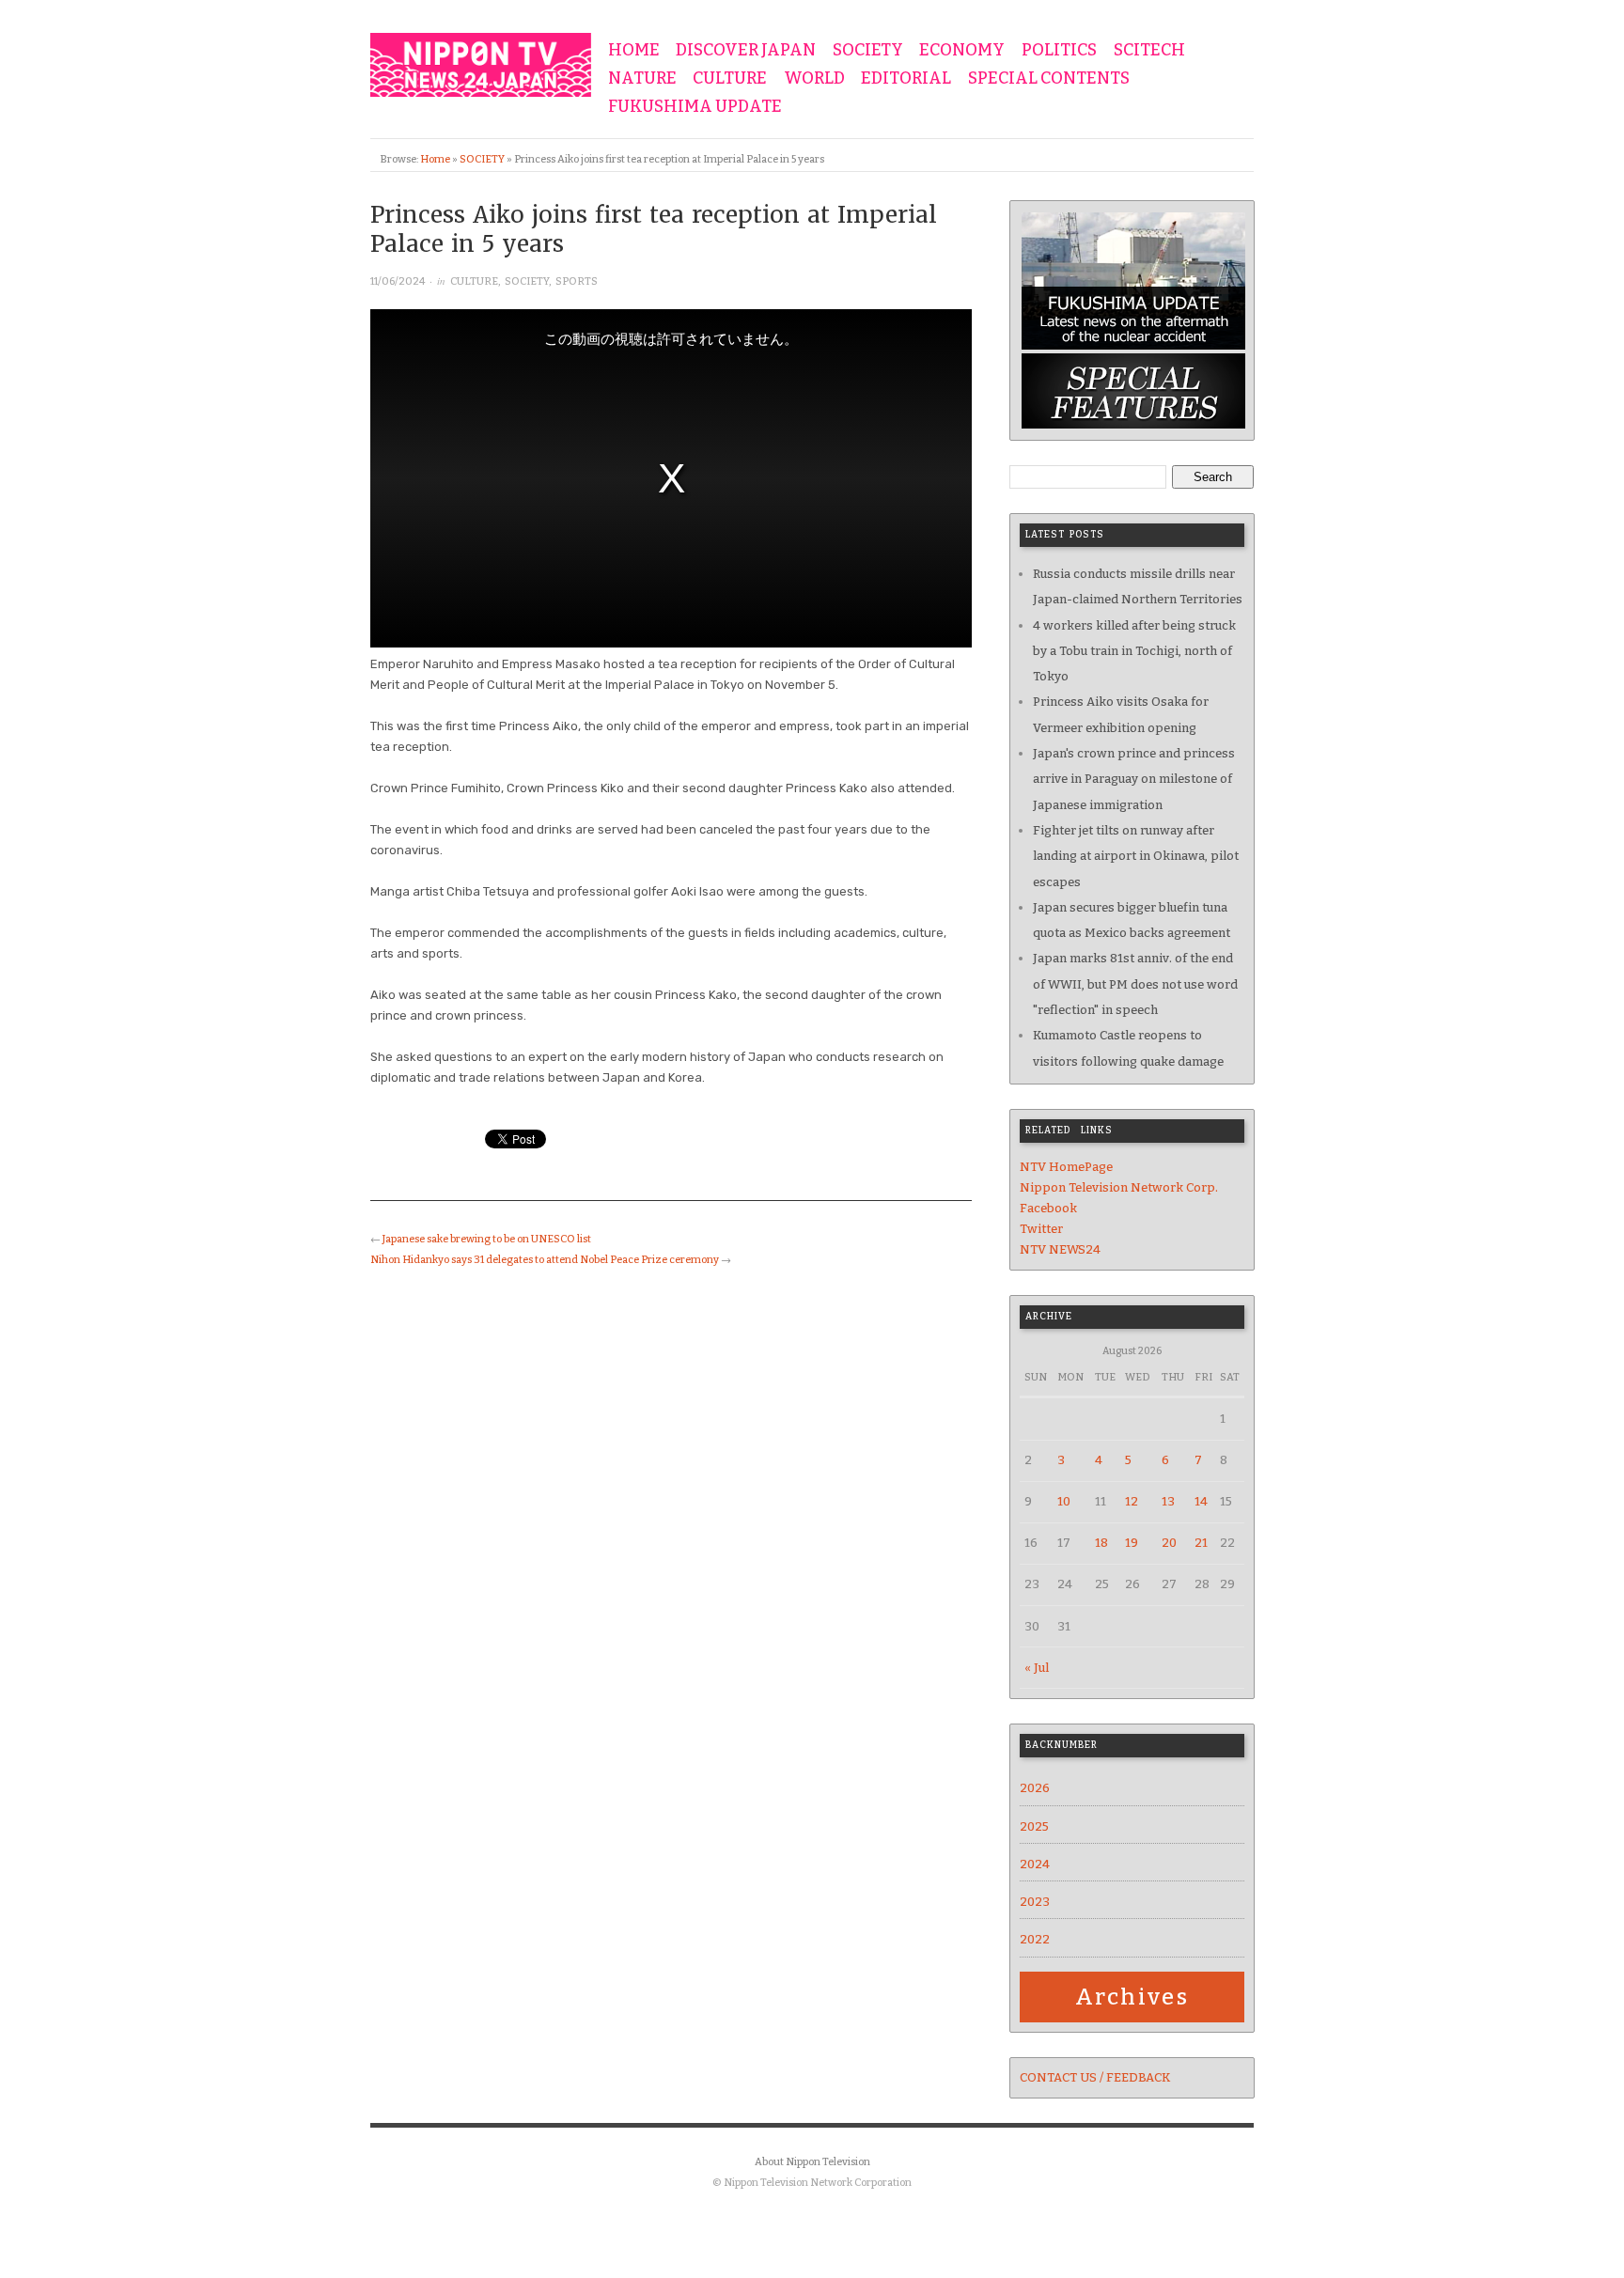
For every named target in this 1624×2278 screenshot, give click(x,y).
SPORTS (577, 281)
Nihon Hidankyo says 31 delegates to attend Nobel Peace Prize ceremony (545, 1260)
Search (1213, 477)
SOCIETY (868, 51)
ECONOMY (962, 51)
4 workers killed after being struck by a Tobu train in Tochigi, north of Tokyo (1134, 651)
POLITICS (1059, 51)
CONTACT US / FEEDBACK (1095, 2077)
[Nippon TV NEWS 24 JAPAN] (481, 61)
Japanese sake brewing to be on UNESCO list (487, 1239)
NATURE (642, 79)
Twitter (1041, 1229)
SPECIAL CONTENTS (1049, 79)
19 (1132, 1543)
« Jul (1037, 1668)
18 (1101, 1543)
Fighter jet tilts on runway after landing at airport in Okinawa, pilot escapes (1136, 856)
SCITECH (1149, 51)
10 (1064, 1501)
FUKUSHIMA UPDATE (695, 107)
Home (435, 159)
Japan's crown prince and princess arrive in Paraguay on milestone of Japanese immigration (1134, 779)
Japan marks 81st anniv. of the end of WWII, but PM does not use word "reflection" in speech (1135, 984)
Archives (1132, 1997)
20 (1169, 1543)
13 (1168, 1501)
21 (1201, 1543)
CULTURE (730, 79)
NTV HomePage (1066, 1167)
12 (1132, 1501)
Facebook (1048, 1208)
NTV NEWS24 (1060, 1249)
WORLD (814, 79)
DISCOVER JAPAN (746, 51)
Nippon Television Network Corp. (1119, 1187)
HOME (634, 51)
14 (1201, 1501)
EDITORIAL (906, 79)
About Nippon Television (812, 2162)
